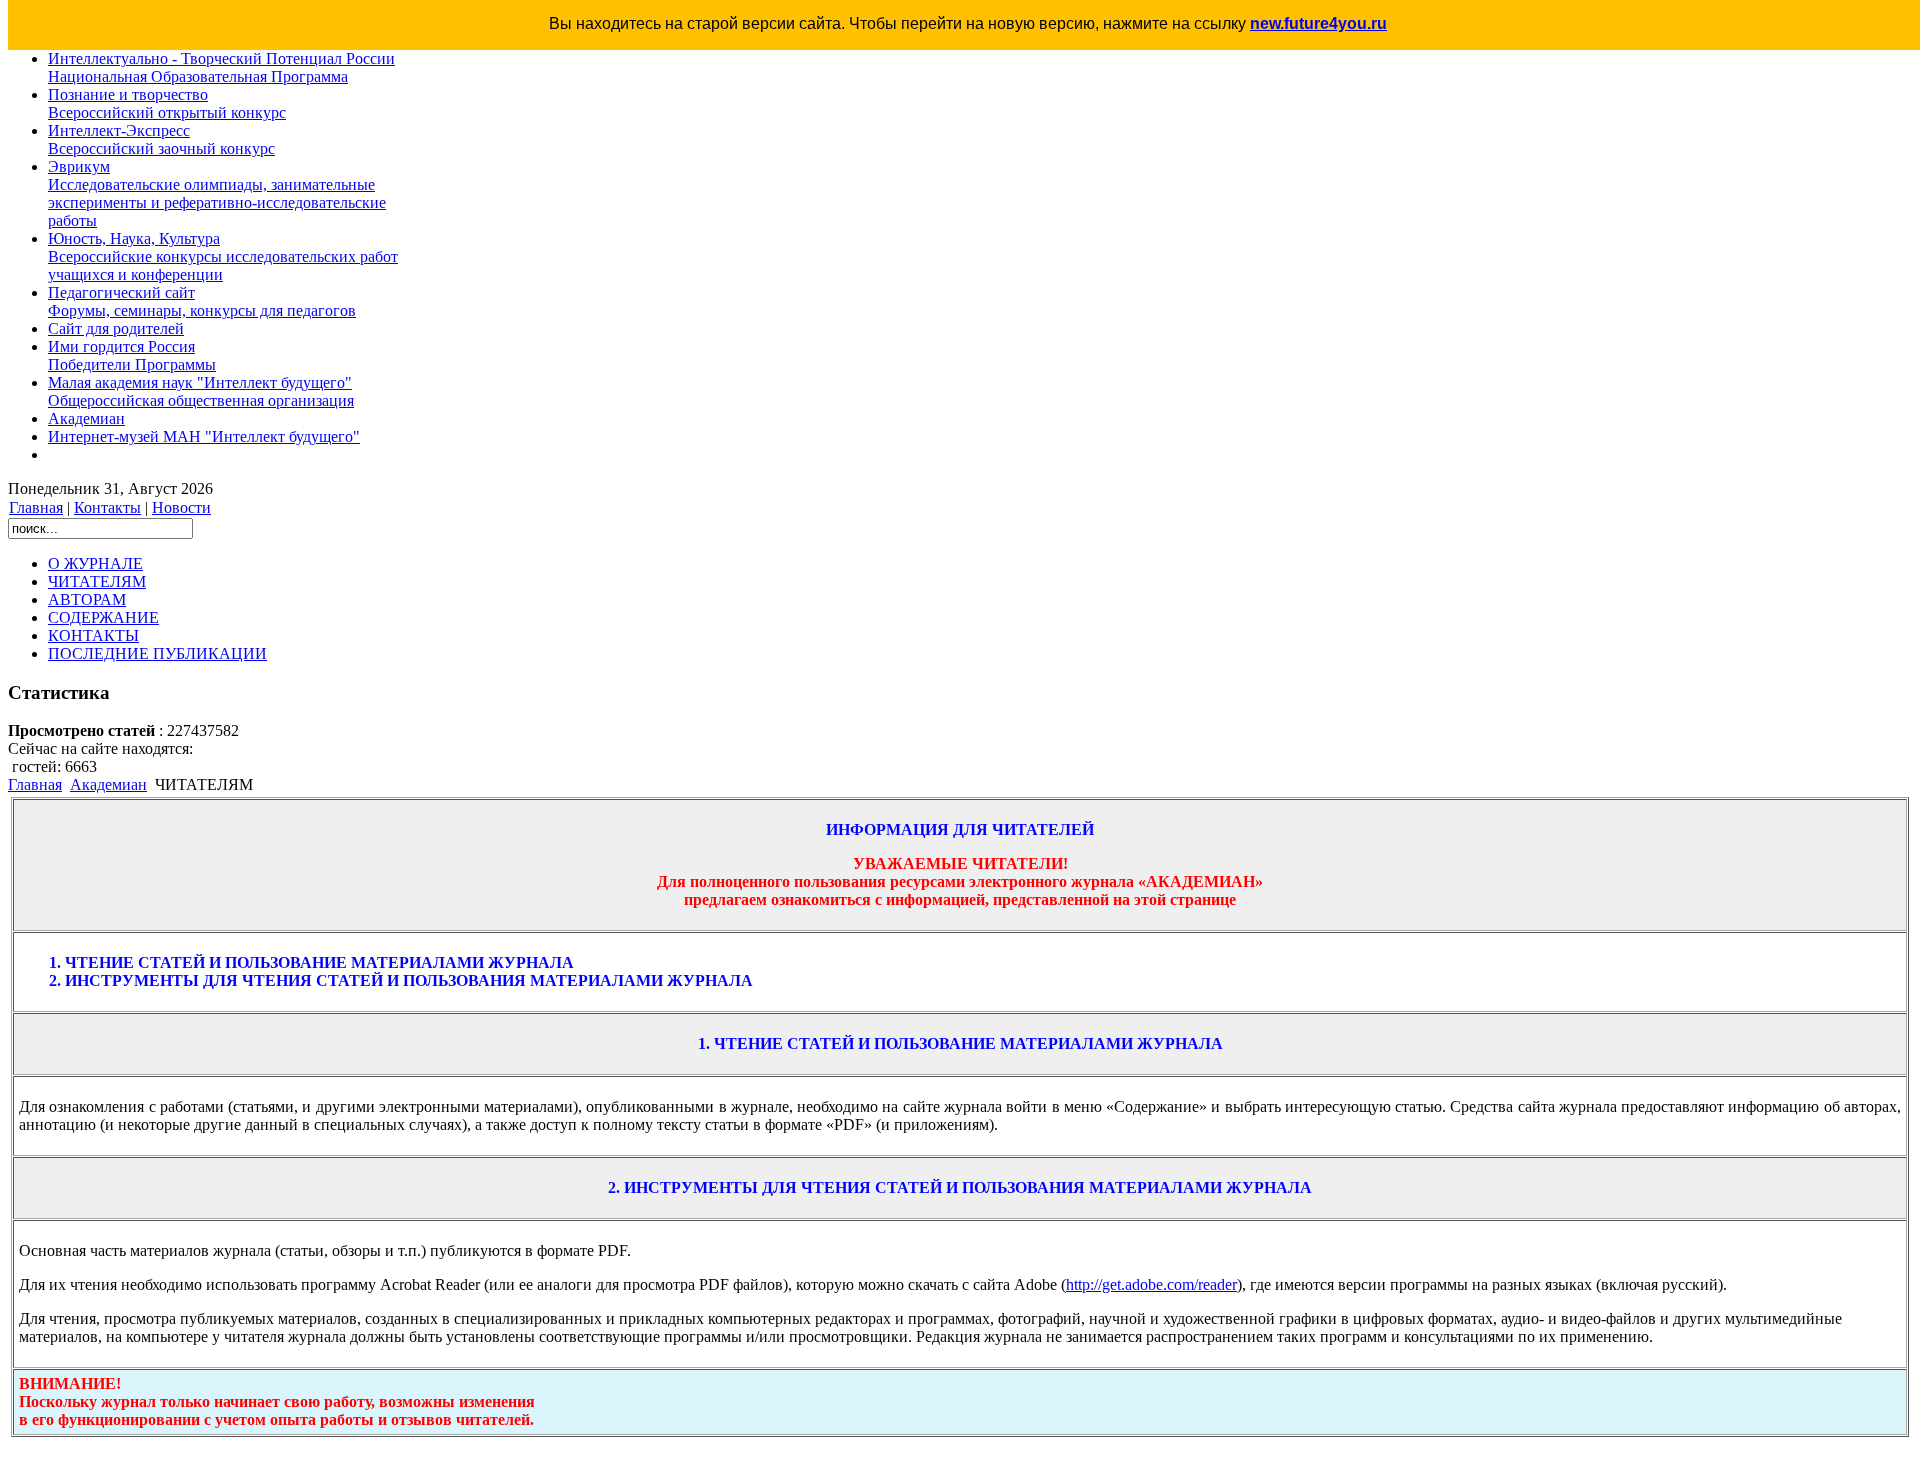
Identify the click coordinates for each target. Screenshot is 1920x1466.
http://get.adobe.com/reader (1151, 1284)
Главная (36, 507)
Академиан (108, 784)
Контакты (107, 507)
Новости (181, 507)
